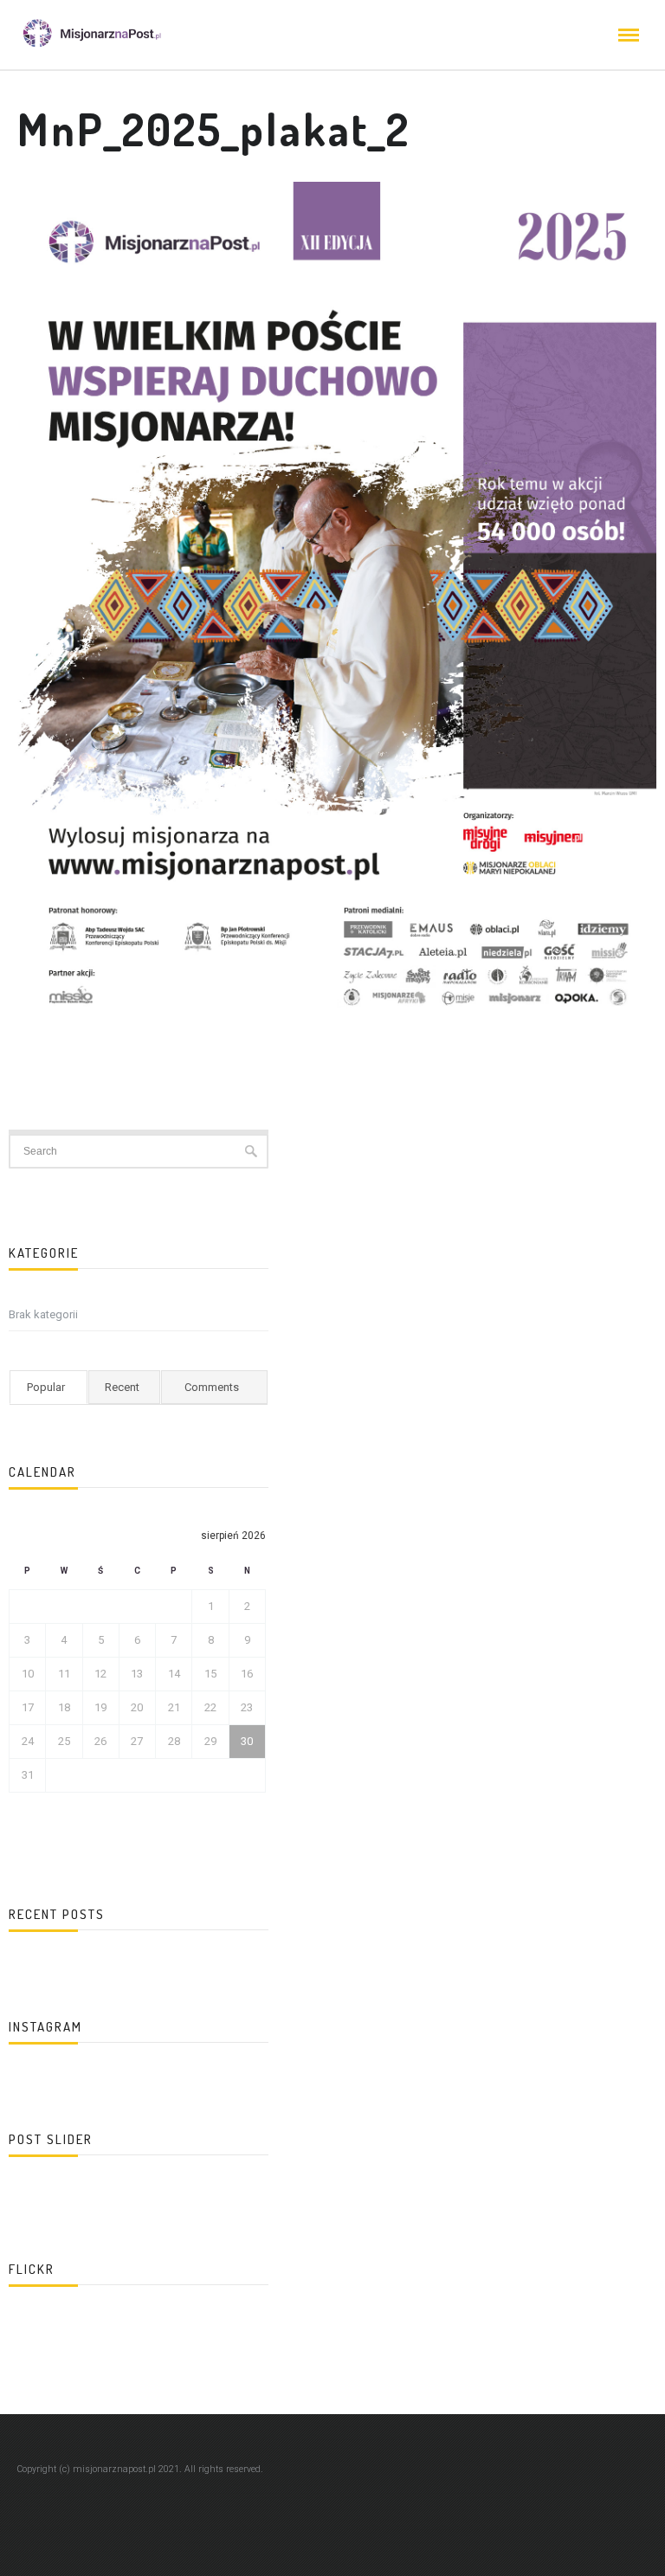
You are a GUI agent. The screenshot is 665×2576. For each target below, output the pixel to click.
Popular (46, 1387)
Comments (212, 1387)
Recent (122, 1387)
